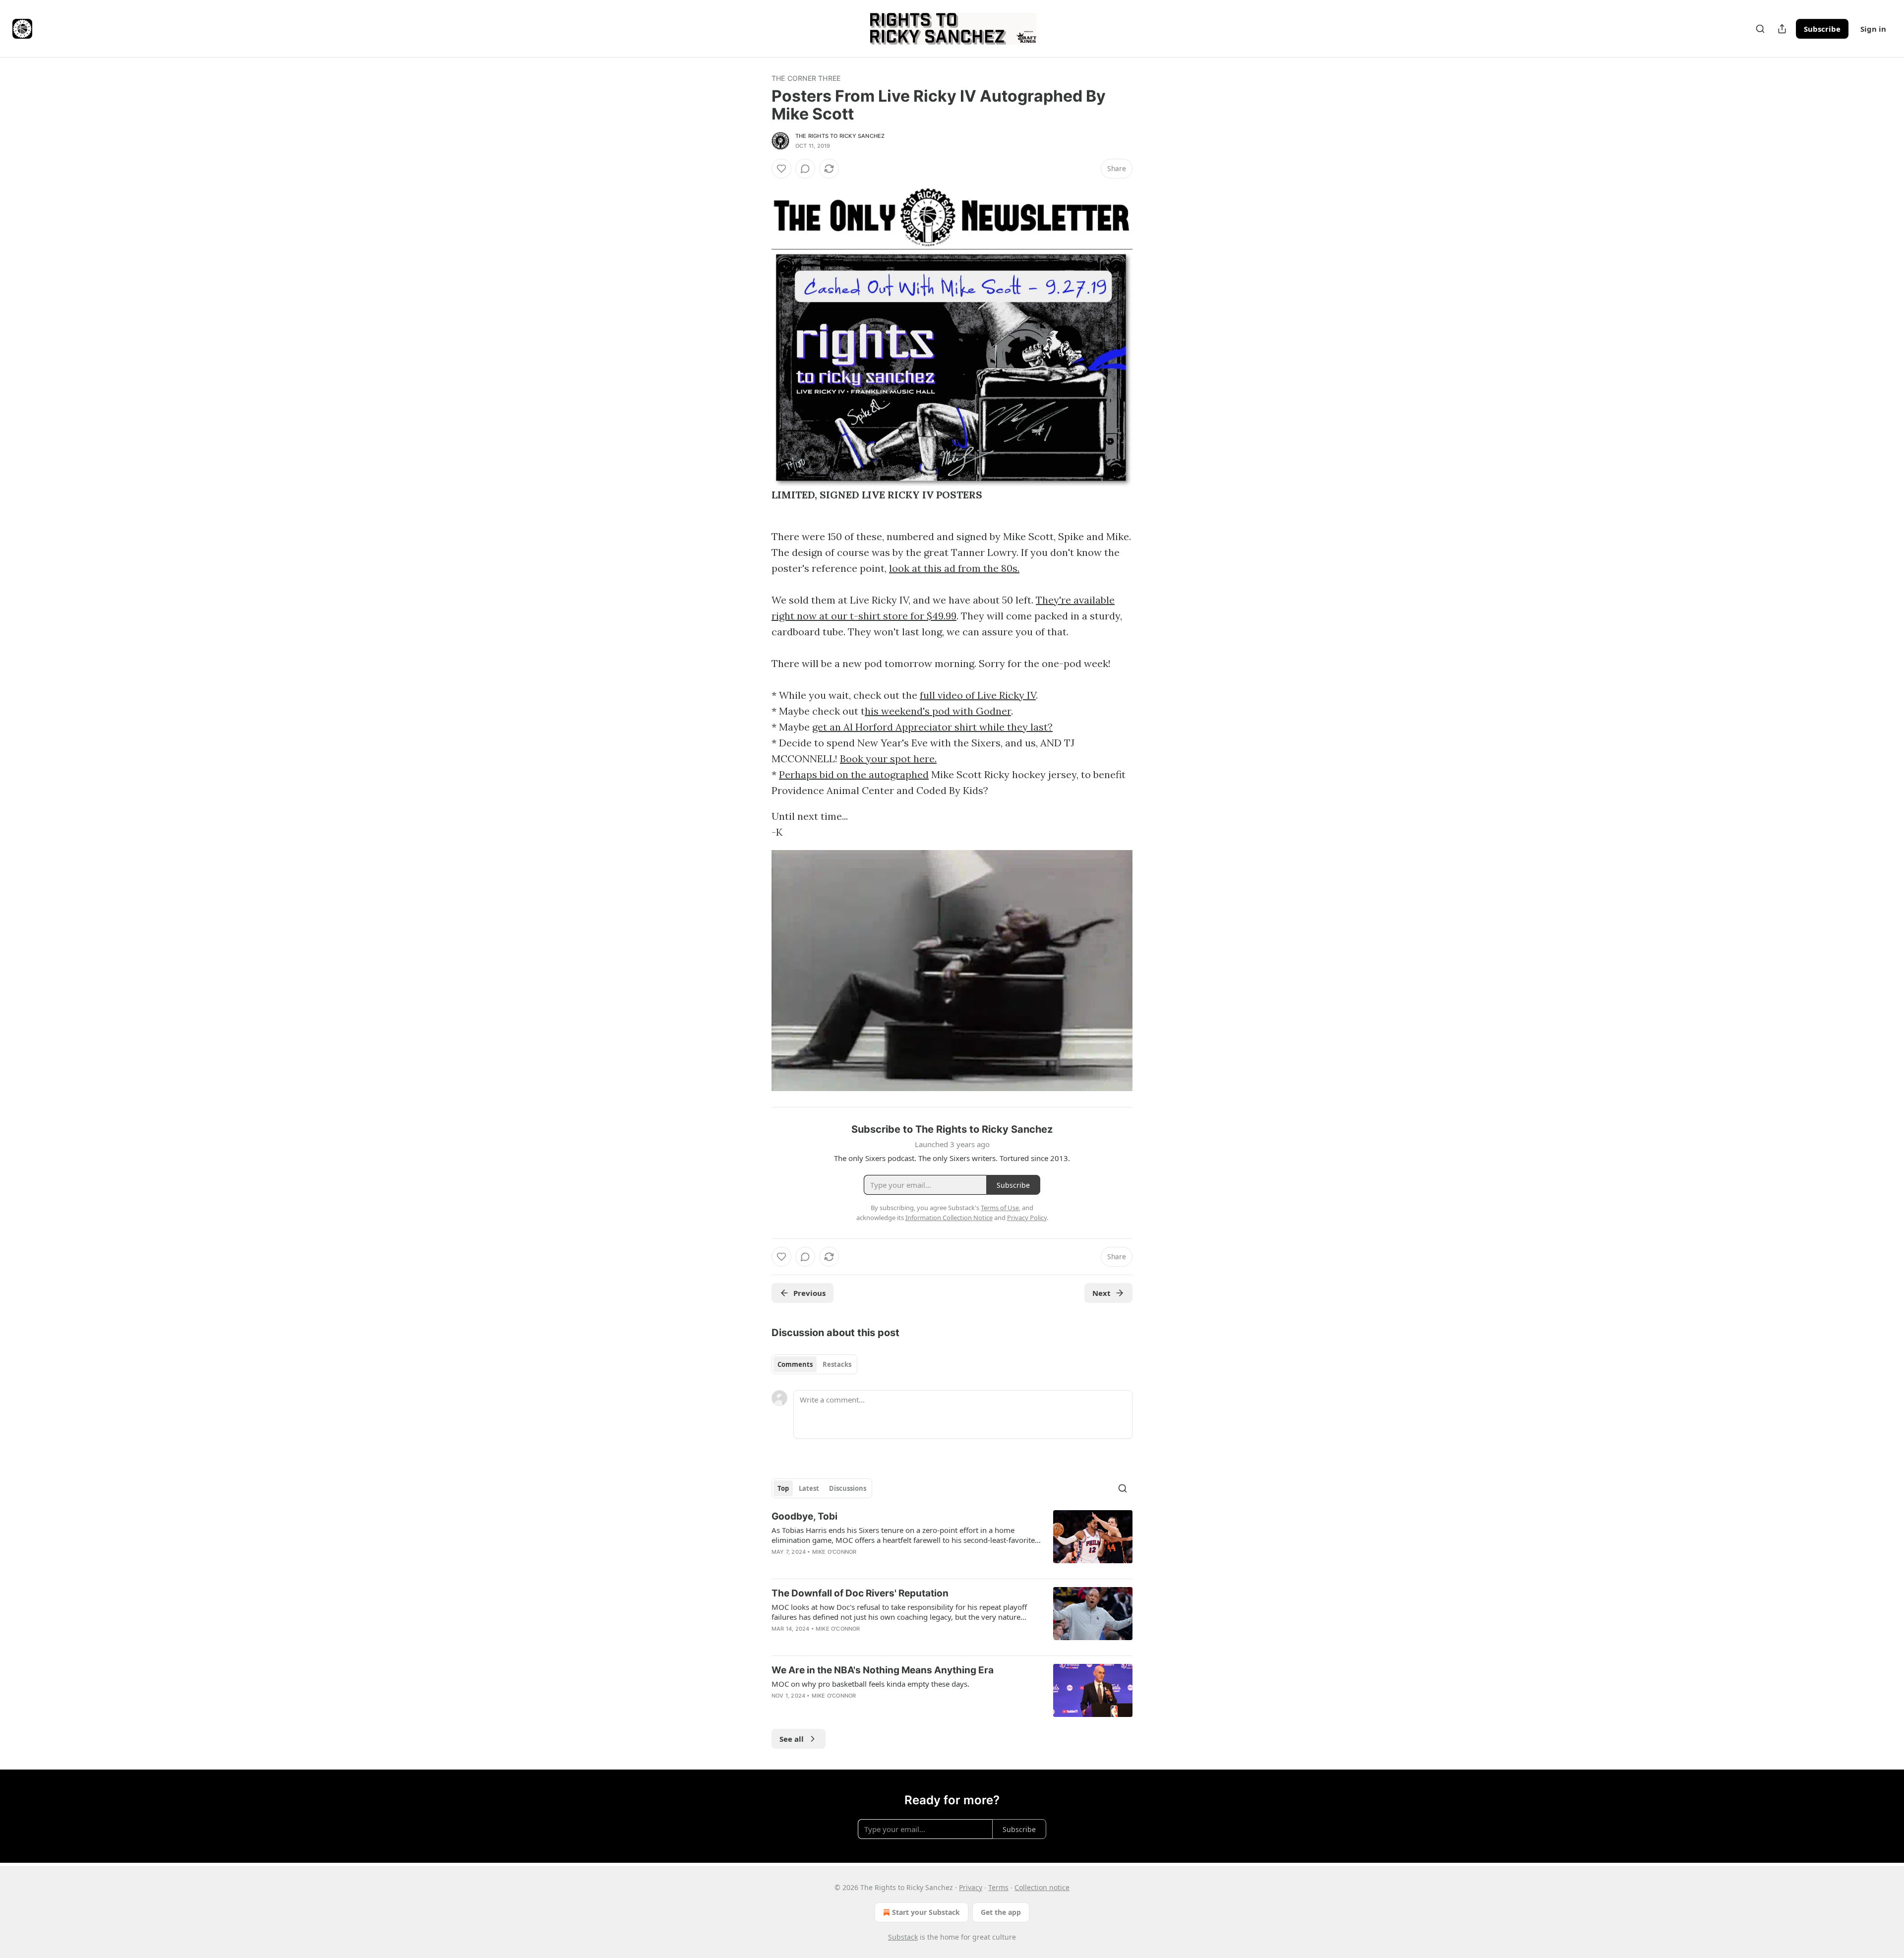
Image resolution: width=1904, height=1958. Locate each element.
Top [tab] (783, 1488)
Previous (809, 1293)
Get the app (1001, 1912)
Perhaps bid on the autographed (854, 774)
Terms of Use (1000, 1208)
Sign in (1873, 29)
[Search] (1760, 29)
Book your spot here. (888, 759)
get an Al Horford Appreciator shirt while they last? (932, 727)
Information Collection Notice (949, 1218)
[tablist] (814, 1364)
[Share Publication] (1782, 29)
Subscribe (1822, 29)
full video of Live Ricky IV (978, 695)
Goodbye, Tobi (804, 1516)
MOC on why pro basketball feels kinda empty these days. (870, 1684)
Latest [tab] (809, 1488)
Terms (998, 1887)
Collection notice (1042, 1887)
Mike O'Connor (834, 1552)
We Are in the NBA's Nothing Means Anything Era (883, 1670)
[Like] (781, 169)
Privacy (971, 1887)
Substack (903, 1937)
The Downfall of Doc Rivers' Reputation (860, 1593)
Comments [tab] (795, 1364)
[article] (952, 1540)
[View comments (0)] (805, 169)
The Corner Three (806, 78)
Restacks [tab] (837, 1364)
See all (792, 1739)
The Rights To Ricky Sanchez (840, 136)
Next (1101, 1293)
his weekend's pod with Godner (938, 711)
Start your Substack (926, 1912)
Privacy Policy (1027, 1218)
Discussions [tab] (848, 1488)
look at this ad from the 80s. (954, 568)
